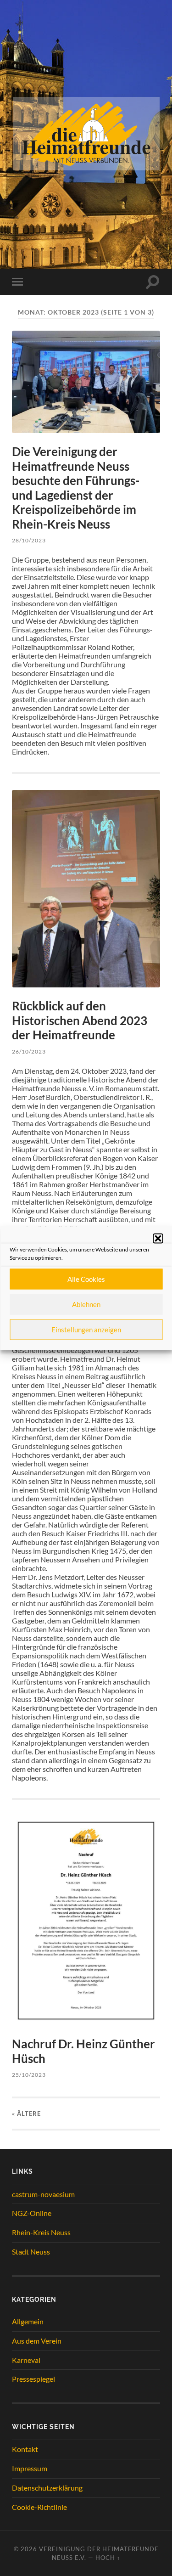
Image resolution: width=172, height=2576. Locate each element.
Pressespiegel (33, 2379)
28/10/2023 (29, 540)
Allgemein (28, 2321)
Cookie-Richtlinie (39, 2507)
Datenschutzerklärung (47, 2488)
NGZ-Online (32, 2213)
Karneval (26, 2360)
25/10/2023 (29, 2075)
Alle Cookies (86, 1279)
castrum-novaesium (43, 2194)
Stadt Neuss (31, 2252)
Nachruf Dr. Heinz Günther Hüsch (83, 2051)
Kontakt (25, 2449)
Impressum (30, 2468)
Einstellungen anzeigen (86, 1330)
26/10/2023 (29, 1051)
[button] (158, 1238)
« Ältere (26, 2114)
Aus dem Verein (37, 2341)
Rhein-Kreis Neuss (41, 2232)
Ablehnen (86, 1304)
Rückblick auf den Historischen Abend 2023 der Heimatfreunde (80, 1020)
